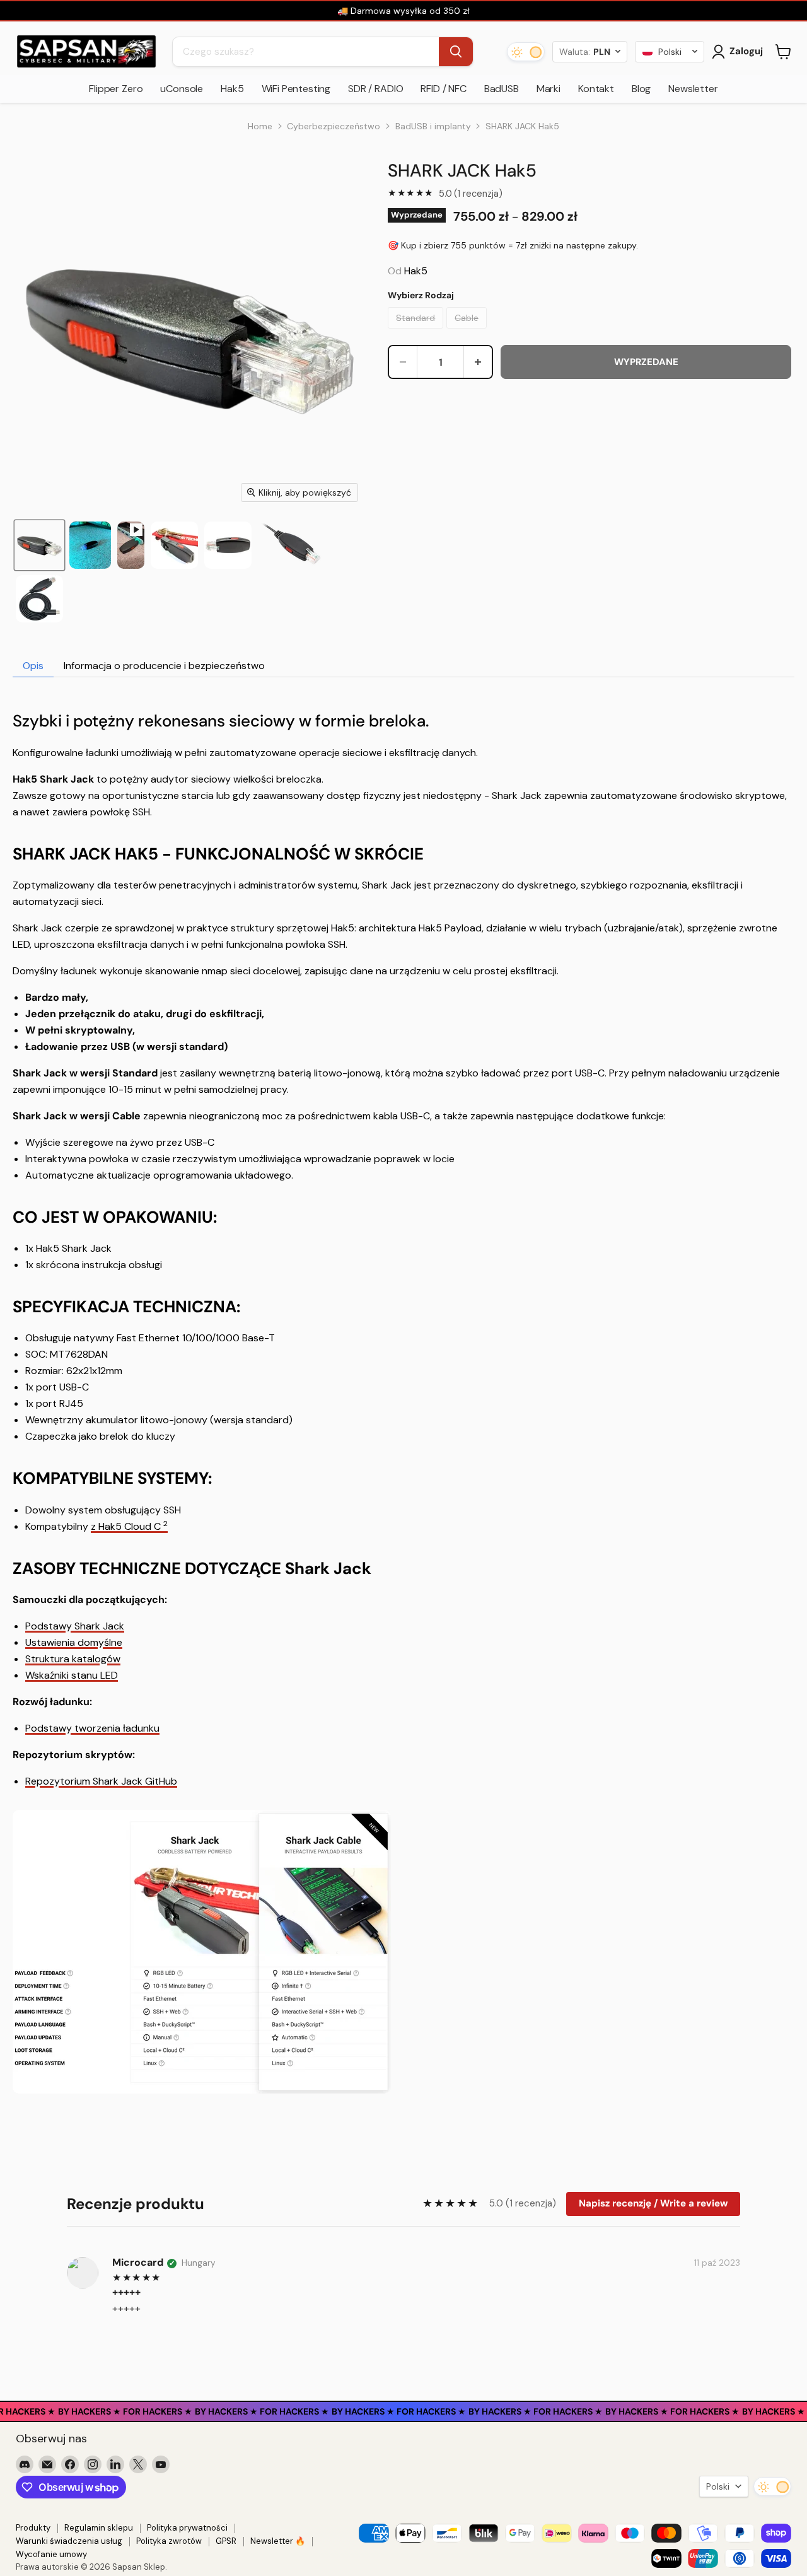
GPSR (226, 2541)
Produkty (33, 2528)
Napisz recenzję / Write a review (653, 2203)
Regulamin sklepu (99, 2528)
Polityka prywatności (187, 2528)
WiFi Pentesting (296, 89)
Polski (718, 2486)
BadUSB (502, 89)
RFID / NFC (443, 89)
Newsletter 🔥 (278, 2541)
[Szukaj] (456, 52)
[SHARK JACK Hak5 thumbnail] (131, 545)
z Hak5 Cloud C (126, 1526)
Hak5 (232, 89)
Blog (641, 89)
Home (260, 126)
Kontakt (596, 89)
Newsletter (693, 89)
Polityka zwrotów (169, 2541)
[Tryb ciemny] (526, 52)
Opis (33, 666)
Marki (549, 89)
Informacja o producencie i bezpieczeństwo (164, 666)
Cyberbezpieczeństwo (334, 126)
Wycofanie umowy (51, 2554)
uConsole (182, 89)
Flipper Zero (116, 89)
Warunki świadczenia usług (69, 2541)
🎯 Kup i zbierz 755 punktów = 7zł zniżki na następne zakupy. (513, 245)
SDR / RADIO (375, 89)
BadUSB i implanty (433, 126)
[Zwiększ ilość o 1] (478, 362)
